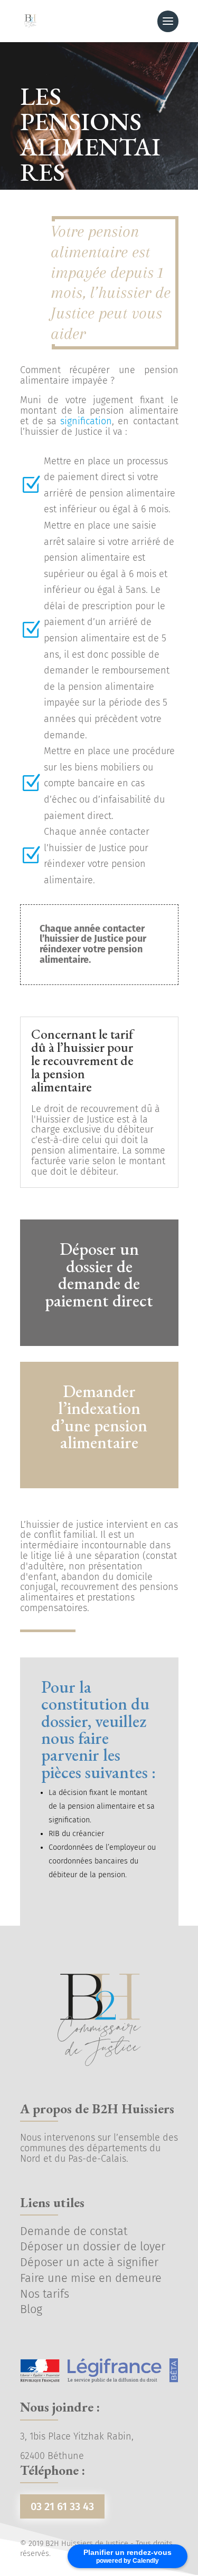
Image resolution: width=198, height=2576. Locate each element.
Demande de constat (74, 2231)
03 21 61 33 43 (62, 2506)
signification (86, 421)
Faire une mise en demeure (91, 2278)
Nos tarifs (45, 2294)
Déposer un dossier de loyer (93, 2247)
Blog (31, 2309)
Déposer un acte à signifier (89, 2262)
